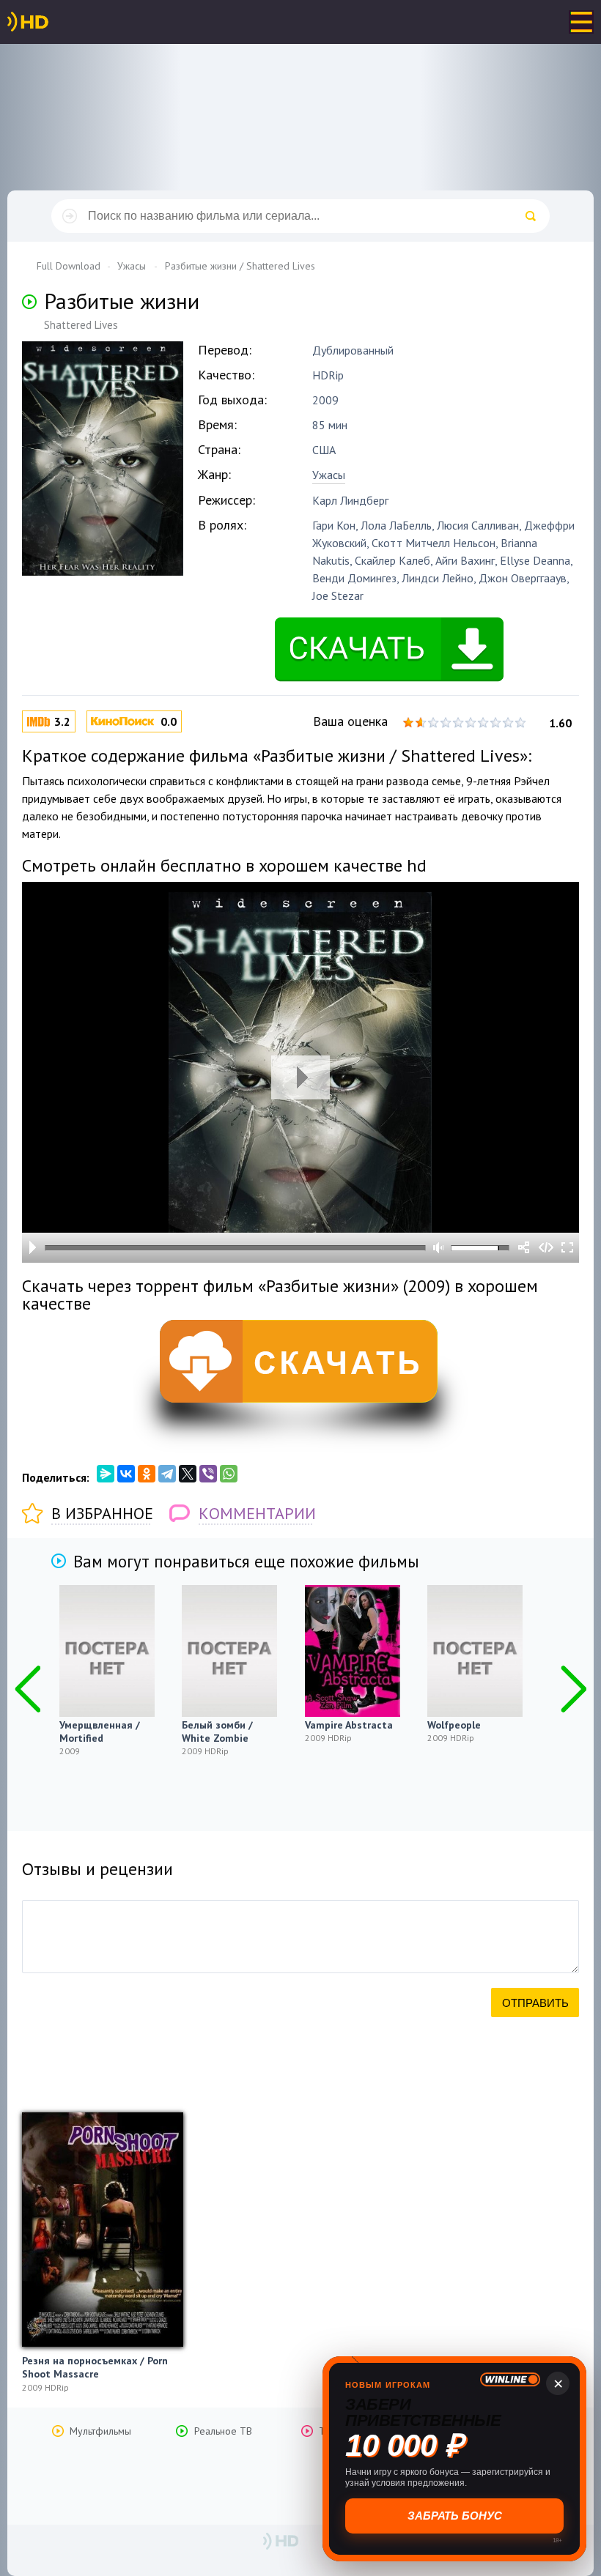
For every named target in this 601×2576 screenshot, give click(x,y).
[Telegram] (167, 1474)
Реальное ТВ (223, 2431)
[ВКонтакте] (126, 1474)
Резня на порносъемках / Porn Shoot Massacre (95, 2367)
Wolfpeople (454, 1725)
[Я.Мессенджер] (106, 1474)
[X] (188, 1474)
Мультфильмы (100, 2431)
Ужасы (329, 475)
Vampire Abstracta (349, 1725)
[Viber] (208, 1474)
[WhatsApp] (229, 1474)
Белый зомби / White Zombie (217, 1731)
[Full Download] (52, 22)
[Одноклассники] (147, 1474)
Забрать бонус (455, 2516)
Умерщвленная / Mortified (100, 1731)
